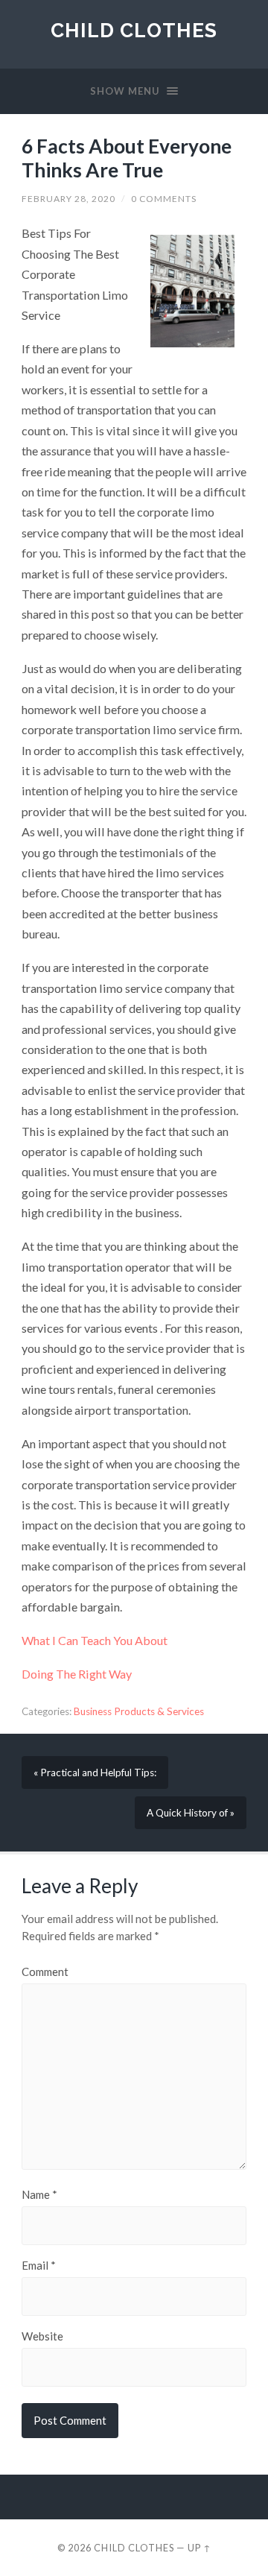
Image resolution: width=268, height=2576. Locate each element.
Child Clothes (134, 30)
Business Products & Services (139, 1711)
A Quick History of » (191, 1813)
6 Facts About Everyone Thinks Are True (127, 158)
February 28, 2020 (68, 199)
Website (42, 2336)
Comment (45, 1972)
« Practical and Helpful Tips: (95, 1772)
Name (39, 2195)
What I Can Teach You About (95, 1640)
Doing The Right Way (77, 1674)
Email (39, 2266)
